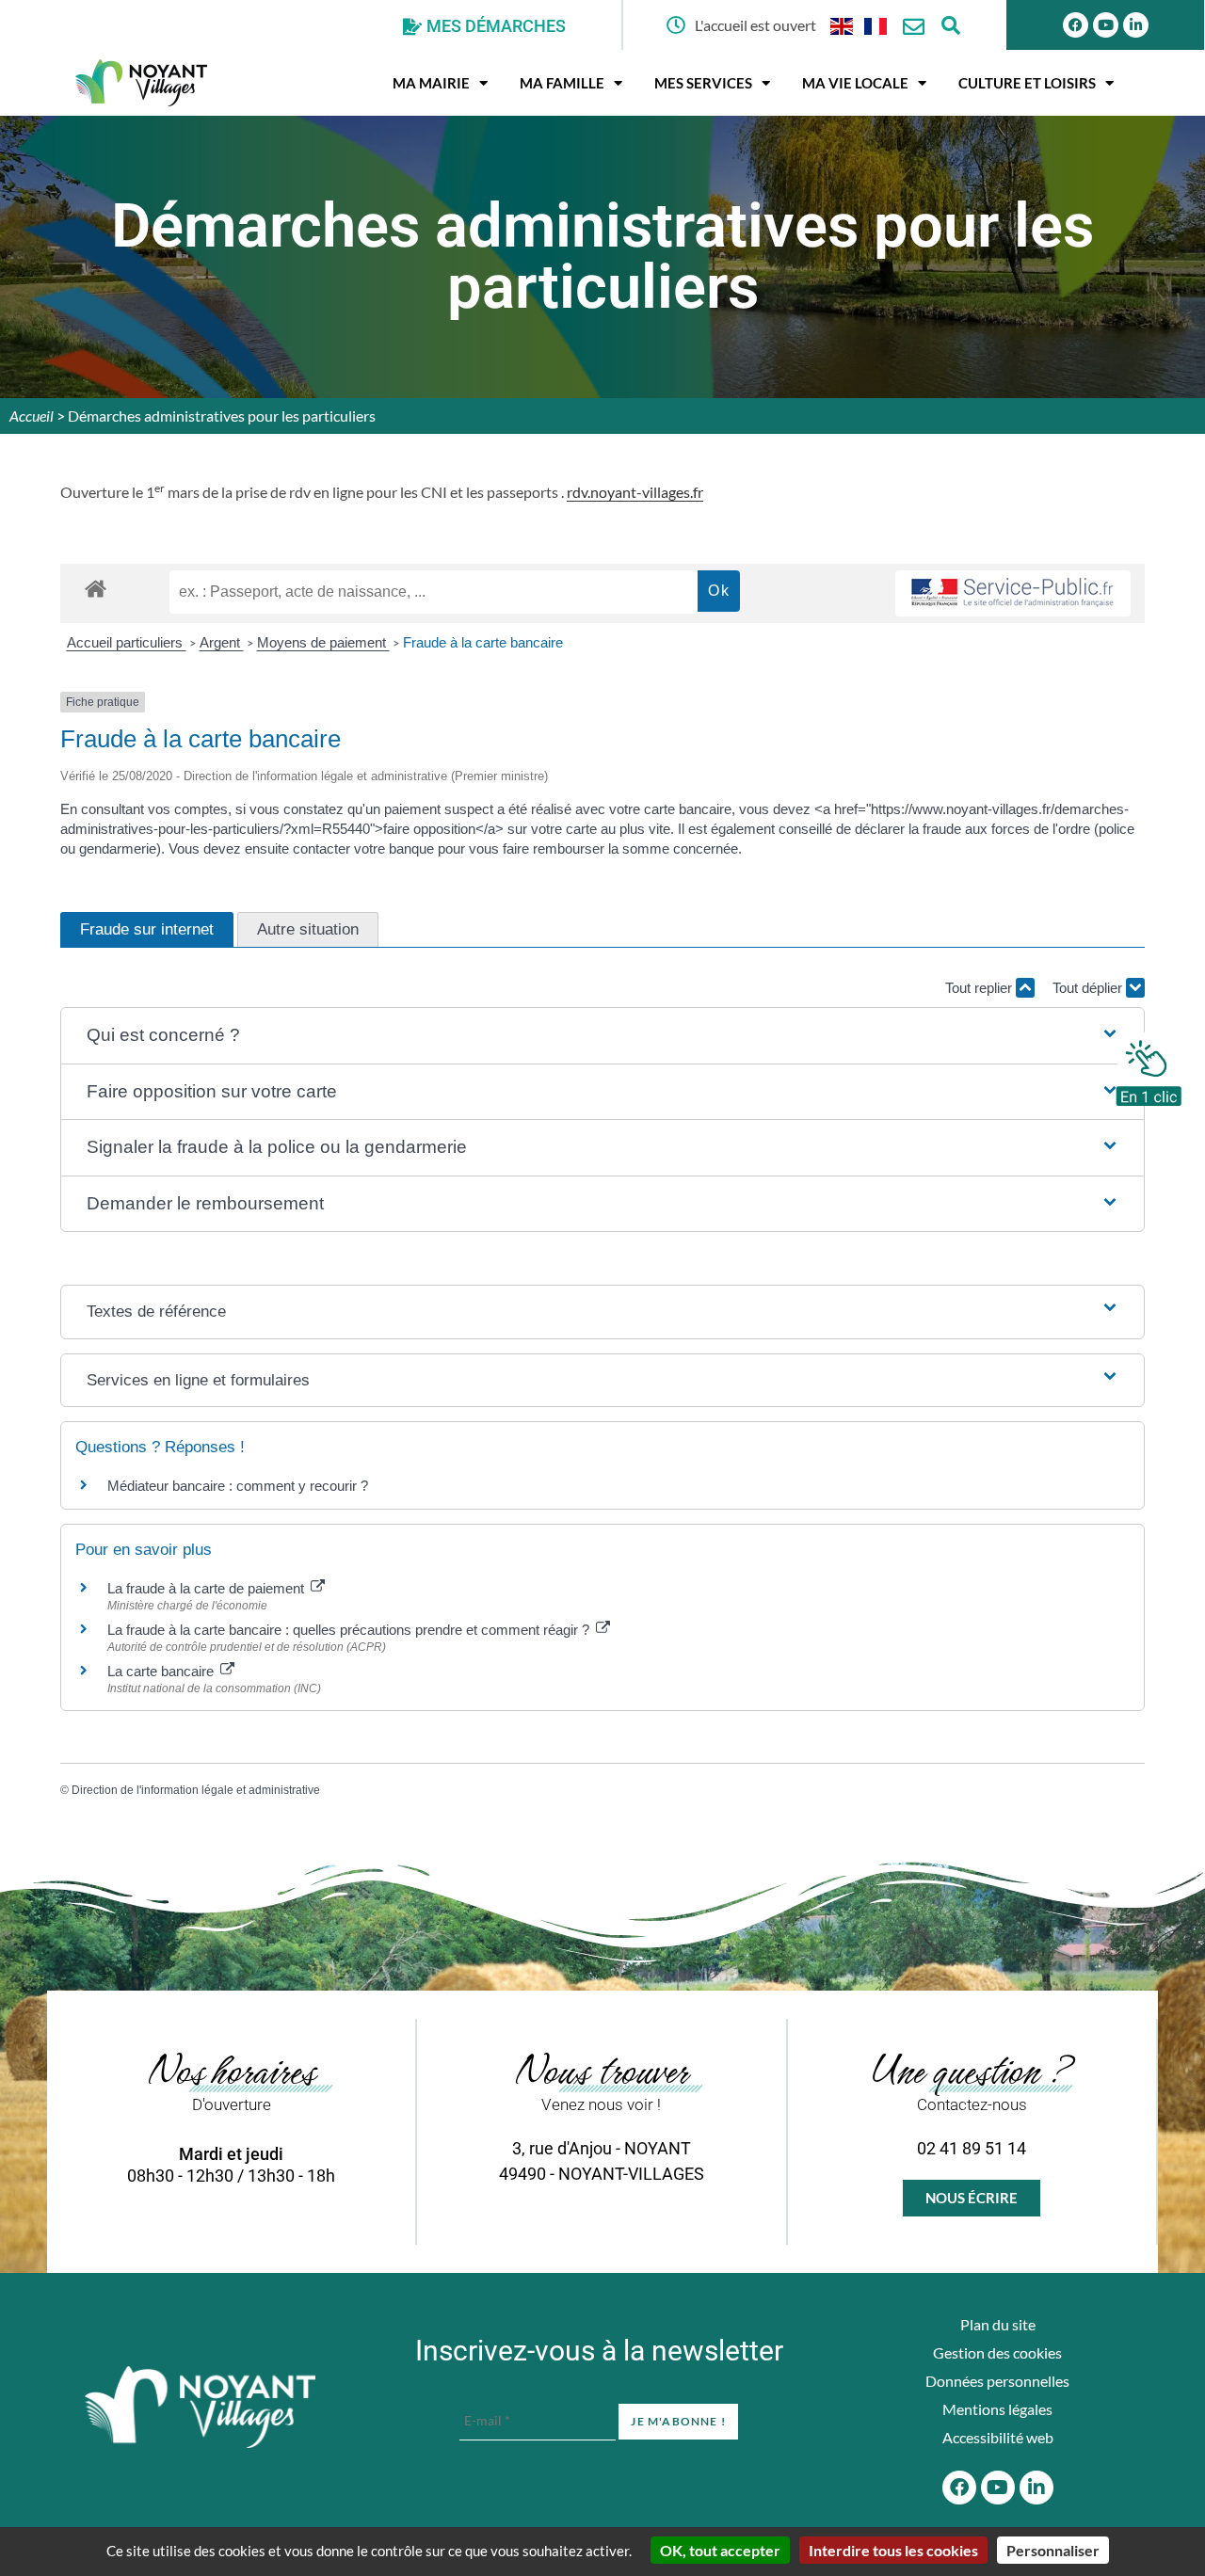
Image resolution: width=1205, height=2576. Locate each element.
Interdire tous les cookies (893, 2550)
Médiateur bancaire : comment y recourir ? (238, 1486)
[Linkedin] (1136, 25)
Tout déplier (1089, 988)
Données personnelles (997, 2381)
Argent (222, 642)
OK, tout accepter (720, 2550)
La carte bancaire (162, 1671)
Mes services (703, 83)
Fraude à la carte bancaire (483, 642)
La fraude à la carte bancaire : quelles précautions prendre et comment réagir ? (350, 1630)
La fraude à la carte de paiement (208, 1588)
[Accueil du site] (200, 2408)
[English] (843, 25)
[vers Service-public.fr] (1013, 593)
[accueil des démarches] (96, 588)
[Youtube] (1106, 25)
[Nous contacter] (914, 27)
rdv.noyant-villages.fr (635, 492)
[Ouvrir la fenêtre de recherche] (951, 25)
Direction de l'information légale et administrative (196, 1790)
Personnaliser (1053, 2550)
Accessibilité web (998, 2437)
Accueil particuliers (127, 642)
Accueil (32, 416)
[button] (603, 1036)
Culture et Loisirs (1027, 83)
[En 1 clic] (1149, 1068)
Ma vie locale (855, 83)
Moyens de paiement (323, 642)
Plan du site (998, 2324)
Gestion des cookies (997, 2352)
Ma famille (562, 83)
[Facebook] (1076, 25)
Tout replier (980, 988)
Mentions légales (997, 2409)
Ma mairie (431, 83)
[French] (876, 25)
